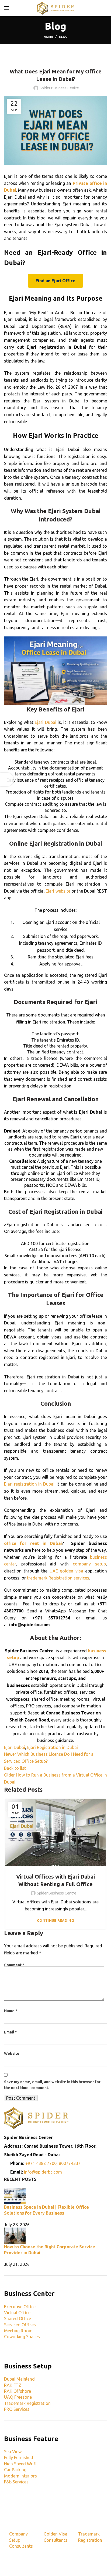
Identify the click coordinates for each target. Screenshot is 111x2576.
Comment (14, 1965)
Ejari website (58, 891)
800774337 (70, 2163)
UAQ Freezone (18, 2397)
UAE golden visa (66, 1571)
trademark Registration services (58, 1578)
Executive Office (20, 2307)
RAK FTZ (13, 2385)
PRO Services (17, 2409)
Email (10, 2032)
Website (12, 2053)
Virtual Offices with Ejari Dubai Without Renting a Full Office (55, 1880)
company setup (89, 1564)
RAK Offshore (18, 2391)
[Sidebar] (7, 779)
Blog (63, 37)
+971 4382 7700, (42, 2163)
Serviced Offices (20, 2325)
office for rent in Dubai (33, 1543)
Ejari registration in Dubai (29, 1484)
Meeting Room (18, 2331)
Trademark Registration (27, 2403)
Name (11, 2011)
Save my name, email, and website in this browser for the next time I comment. (52, 2085)
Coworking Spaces (22, 2337)
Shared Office (18, 2319)
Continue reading (55, 1921)
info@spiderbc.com (43, 2172)
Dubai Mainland (19, 2379)
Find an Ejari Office (55, 281)
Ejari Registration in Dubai (66, 843)
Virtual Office (17, 2313)
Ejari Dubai (45, 722)
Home (48, 37)
